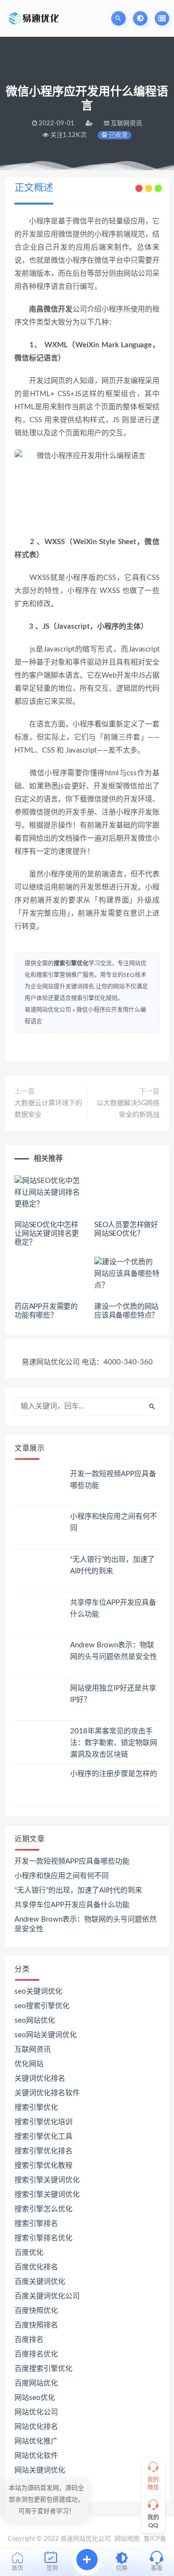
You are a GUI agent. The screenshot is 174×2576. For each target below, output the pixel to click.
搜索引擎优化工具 (43, 2137)
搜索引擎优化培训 (43, 2122)
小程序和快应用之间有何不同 (62, 1876)
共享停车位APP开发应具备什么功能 (72, 1905)
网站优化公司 (36, 2412)
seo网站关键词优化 (46, 2035)
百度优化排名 (36, 2267)
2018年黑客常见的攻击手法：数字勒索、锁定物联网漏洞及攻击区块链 (114, 1743)
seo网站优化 (35, 2021)
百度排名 (29, 2340)
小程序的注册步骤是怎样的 (114, 1774)
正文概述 (34, 188)
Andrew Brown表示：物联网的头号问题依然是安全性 (86, 1924)
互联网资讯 (33, 2050)
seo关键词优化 (38, 1991)
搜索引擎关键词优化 (47, 2180)
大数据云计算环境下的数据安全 (48, 1109)
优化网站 (29, 2064)
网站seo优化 (35, 2398)
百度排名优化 (36, 2354)
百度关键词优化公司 (47, 2296)
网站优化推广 (36, 2441)
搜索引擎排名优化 (43, 2238)
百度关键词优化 (40, 2282)
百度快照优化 (36, 2311)
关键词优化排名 (40, 2079)
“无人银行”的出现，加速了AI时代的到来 (78, 1890)
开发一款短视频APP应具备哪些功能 (72, 1861)
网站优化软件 (36, 2456)
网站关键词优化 (40, 2470)
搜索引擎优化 (71, 963)
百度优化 (29, 2253)
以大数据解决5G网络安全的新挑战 (128, 1109)
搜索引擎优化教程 (43, 2166)
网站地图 (127, 2539)
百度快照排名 (36, 2325)
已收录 (117, 135)
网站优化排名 (36, 2427)
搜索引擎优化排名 (43, 2151)
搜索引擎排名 (36, 2224)
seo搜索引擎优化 (42, 2006)
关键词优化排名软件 (47, 2093)
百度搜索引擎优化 (43, 2369)
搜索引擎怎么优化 (43, 2209)
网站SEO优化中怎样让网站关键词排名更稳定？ (47, 1234)
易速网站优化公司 (48, 1010)
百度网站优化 (36, 2383)
